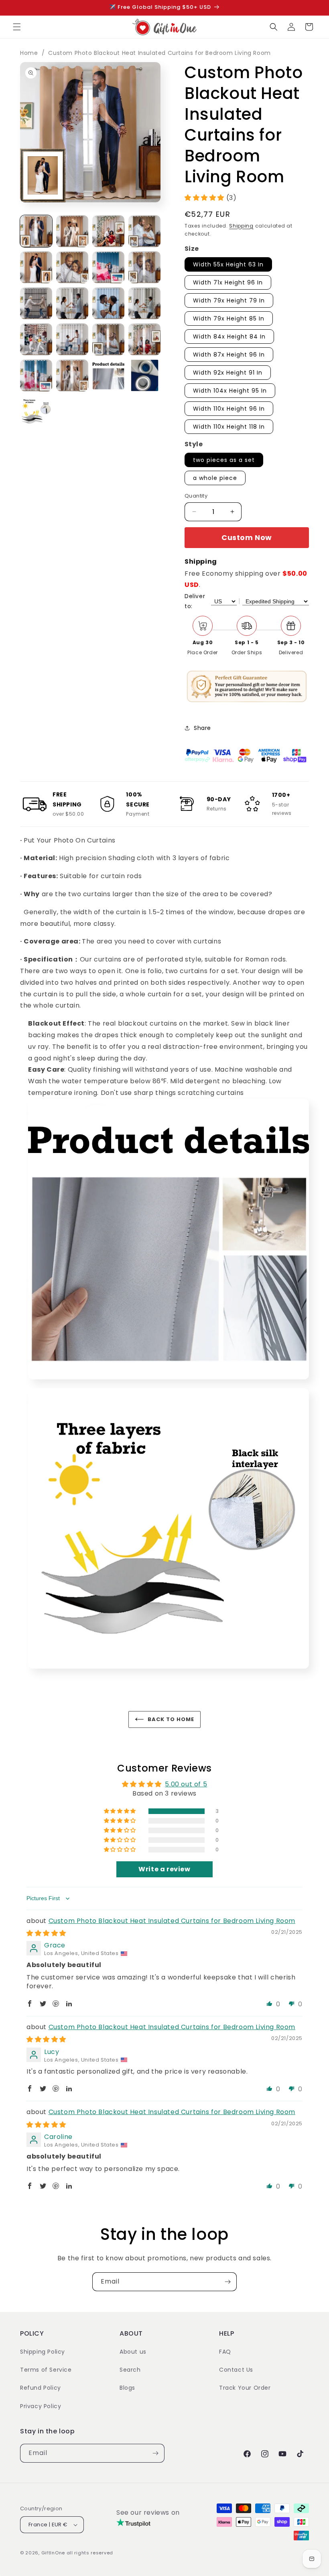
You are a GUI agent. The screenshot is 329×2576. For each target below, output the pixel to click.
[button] (17, 27)
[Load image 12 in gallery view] (144, 303)
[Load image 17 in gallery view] (36, 375)
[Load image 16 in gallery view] (144, 339)
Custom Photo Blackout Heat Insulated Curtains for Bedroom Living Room (159, 53)
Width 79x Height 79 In (229, 300)
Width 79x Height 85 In (229, 318)
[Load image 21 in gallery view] (36, 411)
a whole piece (215, 478)
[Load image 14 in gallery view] (72, 339)
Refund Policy (41, 2388)
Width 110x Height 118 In (229, 427)
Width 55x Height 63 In (228, 264)
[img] (46, 1933)
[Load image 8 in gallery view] (144, 267)
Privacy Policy (41, 2406)
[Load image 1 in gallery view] (36, 231)
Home (29, 53)
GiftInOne (53, 2553)
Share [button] (202, 728)
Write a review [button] (164, 1869)
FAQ (225, 2352)
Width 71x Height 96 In (228, 282)
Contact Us (236, 2370)
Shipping (241, 226)
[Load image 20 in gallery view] (144, 375)
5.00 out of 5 (186, 1784)
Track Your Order (245, 2388)
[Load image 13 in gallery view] (36, 339)
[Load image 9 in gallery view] (36, 303)
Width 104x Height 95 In (230, 391)
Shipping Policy (43, 2352)
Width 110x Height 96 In (229, 409)
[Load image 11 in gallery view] (108, 303)
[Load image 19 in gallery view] (108, 375)
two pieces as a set (224, 460)
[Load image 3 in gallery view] (108, 231)
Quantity (196, 496)
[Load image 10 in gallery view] (72, 303)
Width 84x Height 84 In (229, 337)
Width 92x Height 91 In (228, 373)
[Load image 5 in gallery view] (36, 267)
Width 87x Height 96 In (229, 355)
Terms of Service (46, 2370)
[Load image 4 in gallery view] (144, 231)
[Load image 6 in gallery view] (72, 267)
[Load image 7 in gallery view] (108, 267)
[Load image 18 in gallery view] (72, 375)
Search (130, 2370)
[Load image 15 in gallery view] (108, 339)
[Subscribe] (227, 2282)
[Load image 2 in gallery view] (72, 231)
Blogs (127, 2388)
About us (133, 2352)
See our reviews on (148, 2513)
